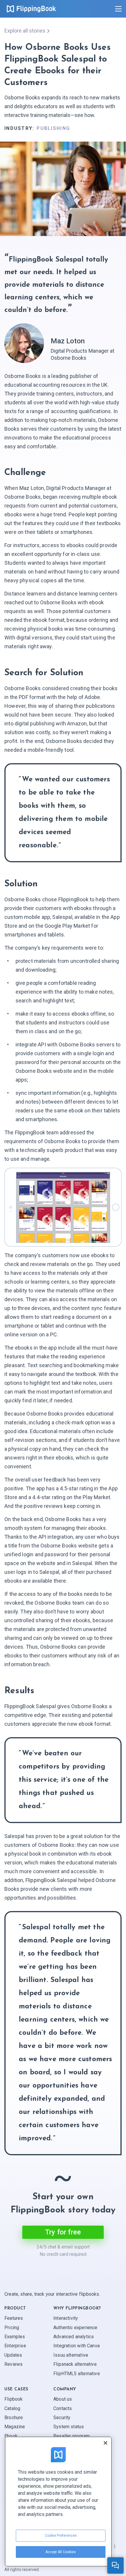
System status (69, 2427)
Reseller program (71, 2436)
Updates (13, 2355)
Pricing (12, 2328)
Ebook (11, 2436)
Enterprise (15, 2346)
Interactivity (66, 2318)
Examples (15, 2337)
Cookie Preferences (61, 2536)
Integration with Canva (76, 2346)
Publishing (53, 128)
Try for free (63, 2232)
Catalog (12, 2408)
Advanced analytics (74, 2337)
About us (63, 2399)
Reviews (13, 2364)
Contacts (63, 2408)
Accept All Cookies (61, 2552)
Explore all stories (25, 31)
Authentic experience (75, 2328)
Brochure (14, 2418)
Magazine (15, 2427)
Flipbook (13, 2399)
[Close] (105, 2443)
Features (14, 2318)
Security (62, 2418)
